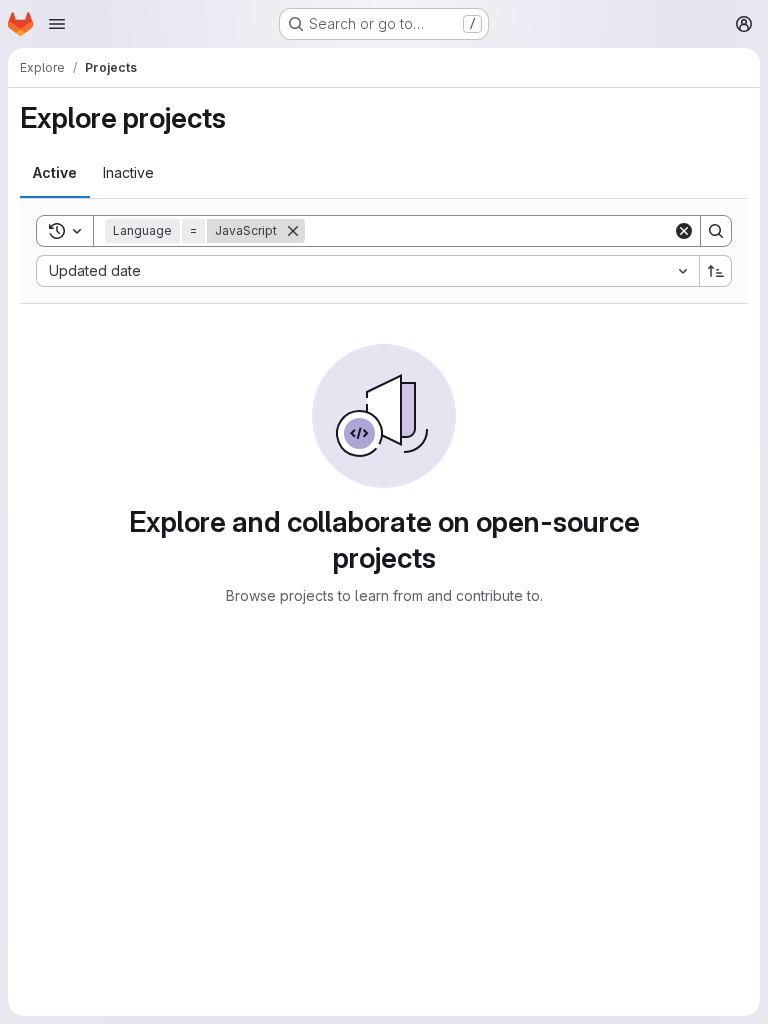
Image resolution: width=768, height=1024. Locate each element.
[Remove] (293, 231)
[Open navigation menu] (57, 24)
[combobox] (367, 271)
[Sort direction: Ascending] (716, 271)
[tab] (55, 173)
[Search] (716, 231)
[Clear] (684, 231)
